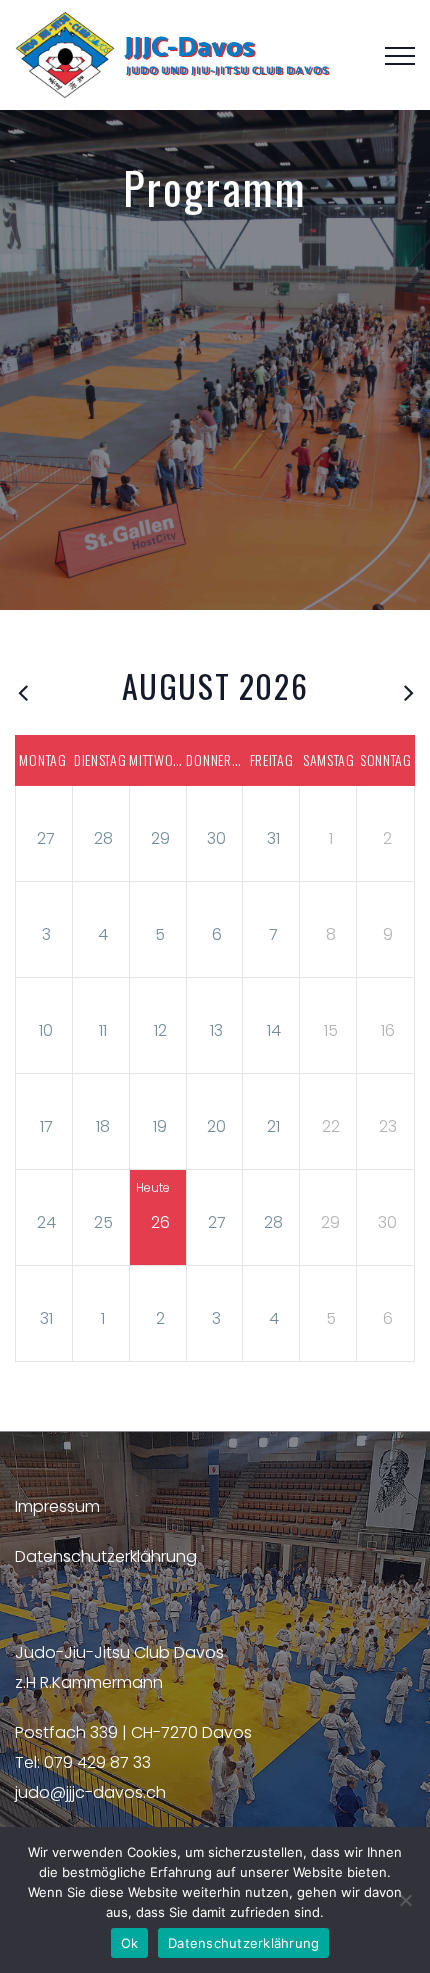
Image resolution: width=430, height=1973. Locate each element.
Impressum (57, 1506)
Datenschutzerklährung (106, 1556)
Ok (130, 1943)
